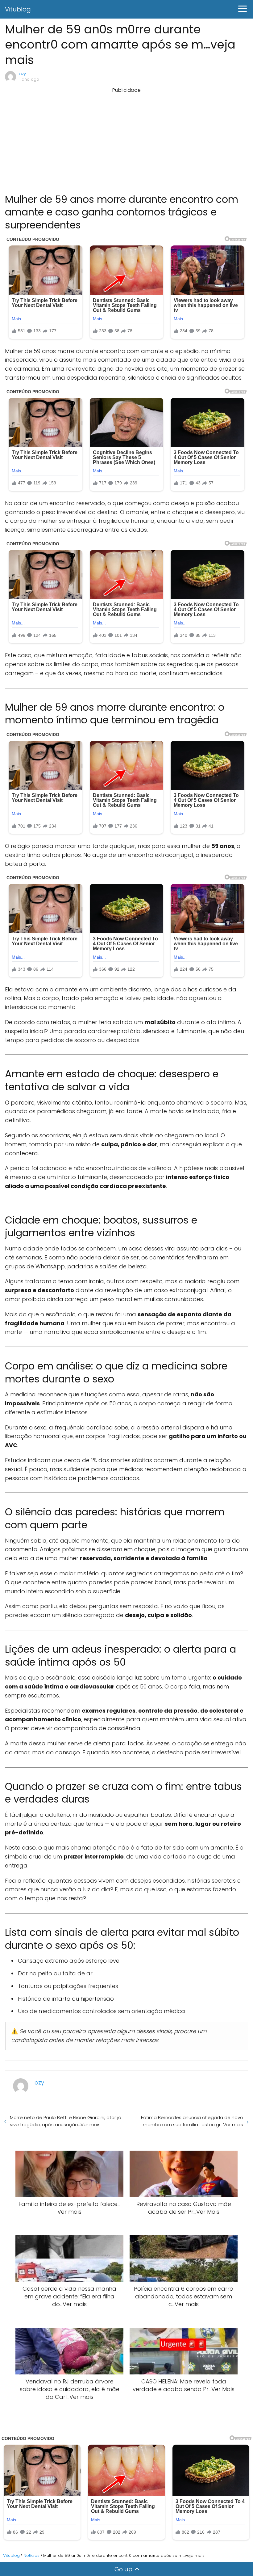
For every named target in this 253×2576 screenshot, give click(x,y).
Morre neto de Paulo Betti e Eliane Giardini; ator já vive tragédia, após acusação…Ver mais (66, 2121)
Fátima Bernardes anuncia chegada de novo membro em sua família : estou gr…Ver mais (192, 2121)
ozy (23, 74)
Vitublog (18, 9)
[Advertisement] (126, 137)
